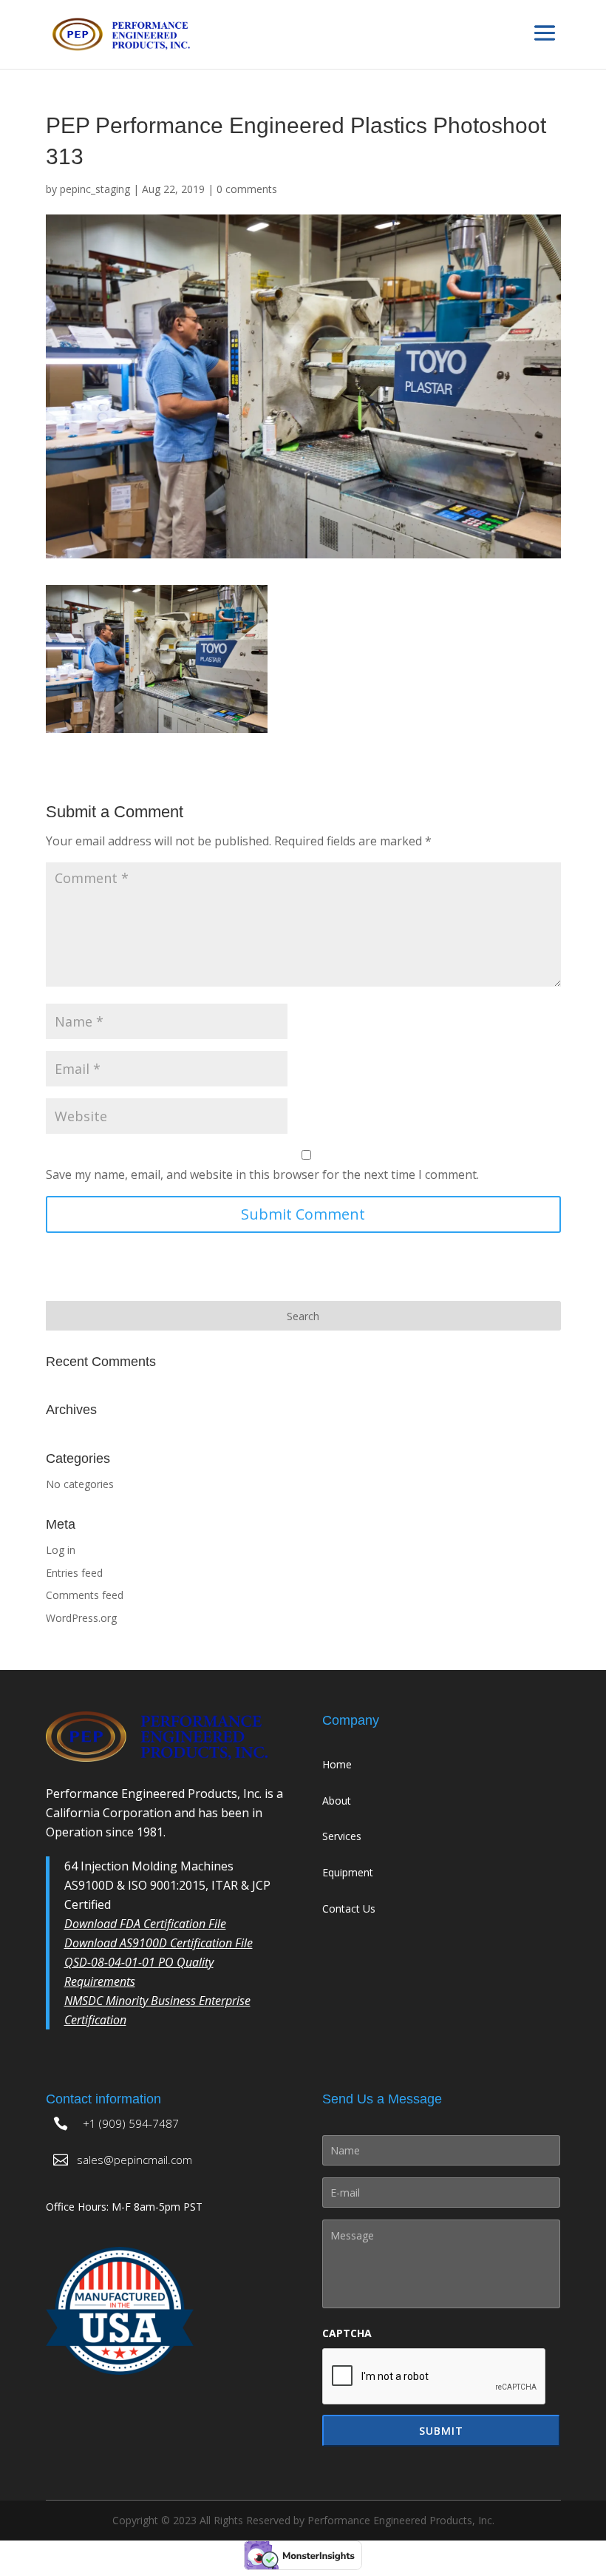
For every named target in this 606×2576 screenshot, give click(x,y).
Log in (61, 1550)
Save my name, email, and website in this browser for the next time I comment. (262, 1174)
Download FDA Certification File (145, 1924)
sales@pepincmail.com (135, 2160)
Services (342, 1836)
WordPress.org (81, 1618)
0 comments (247, 189)
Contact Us (349, 1909)
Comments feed (85, 1595)
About (337, 1801)
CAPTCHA (347, 2333)
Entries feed (74, 1573)
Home (337, 1764)
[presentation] (435, 2377)
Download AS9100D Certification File (159, 1943)
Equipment (348, 1872)
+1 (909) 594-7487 (131, 2123)
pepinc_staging (95, 189)
